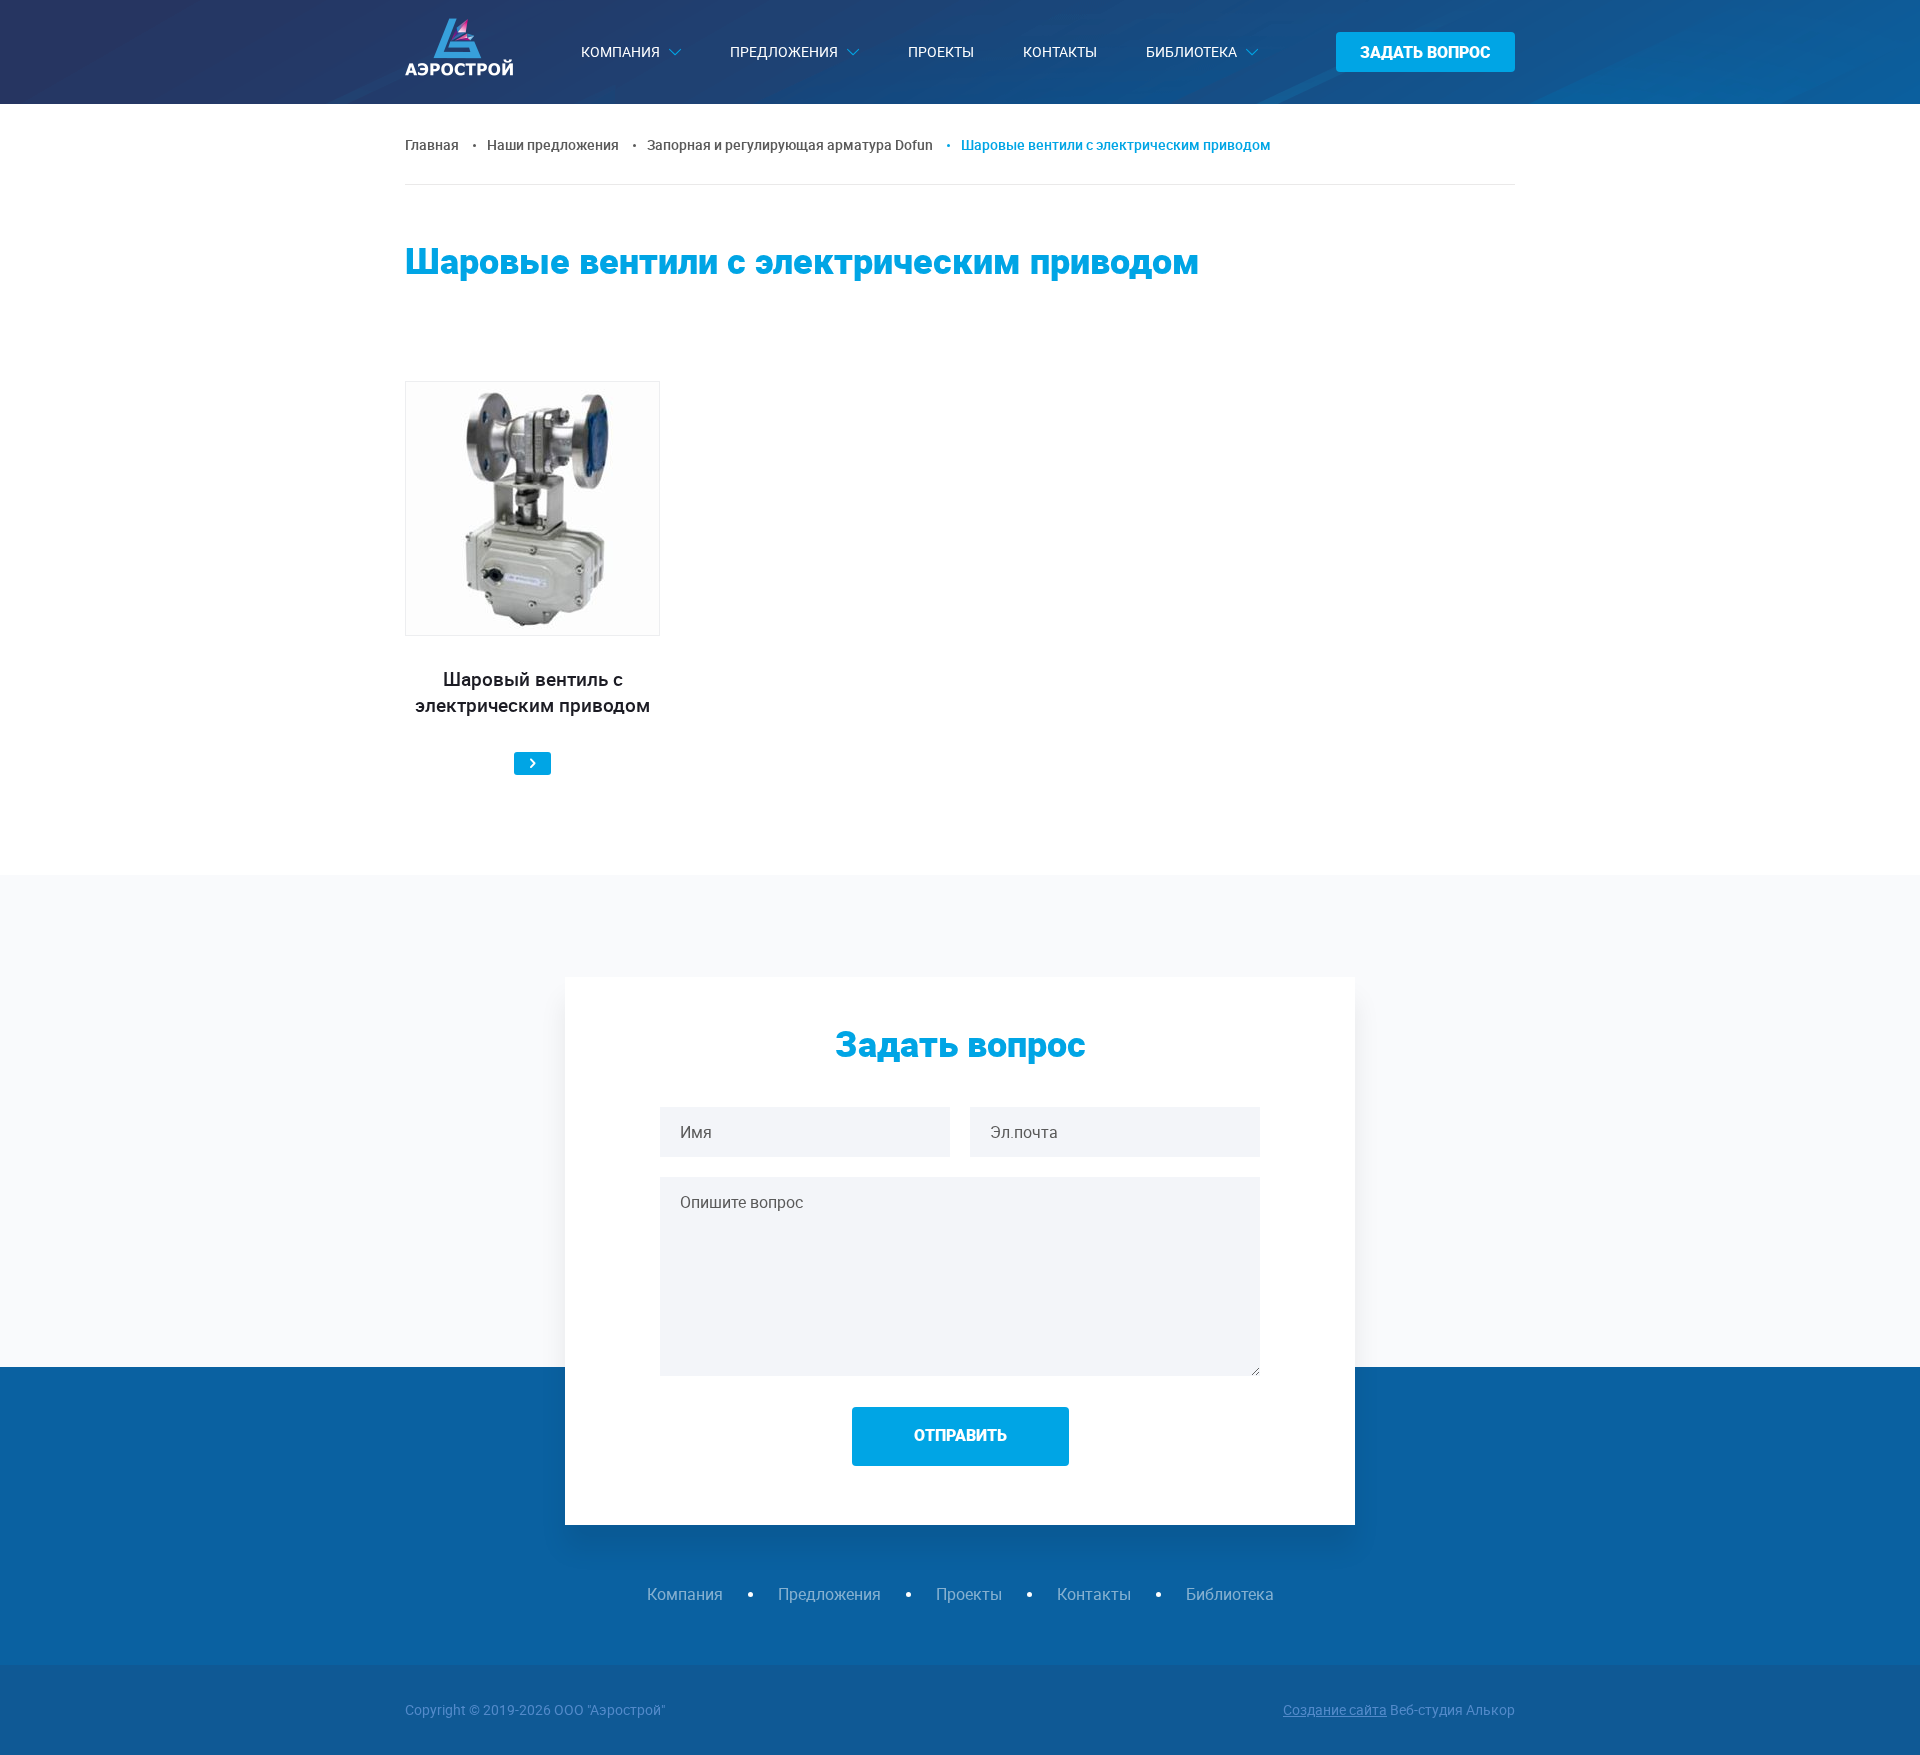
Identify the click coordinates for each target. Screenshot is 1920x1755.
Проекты (941, 51)
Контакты (1060, 51)
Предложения (784, 51)
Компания (620, 51)
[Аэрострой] (459, 70)
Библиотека (1191, 51)
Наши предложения (553, 144)
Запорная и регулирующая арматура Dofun (790, 144)
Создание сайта (1335, 1709)
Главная (432, 144)
